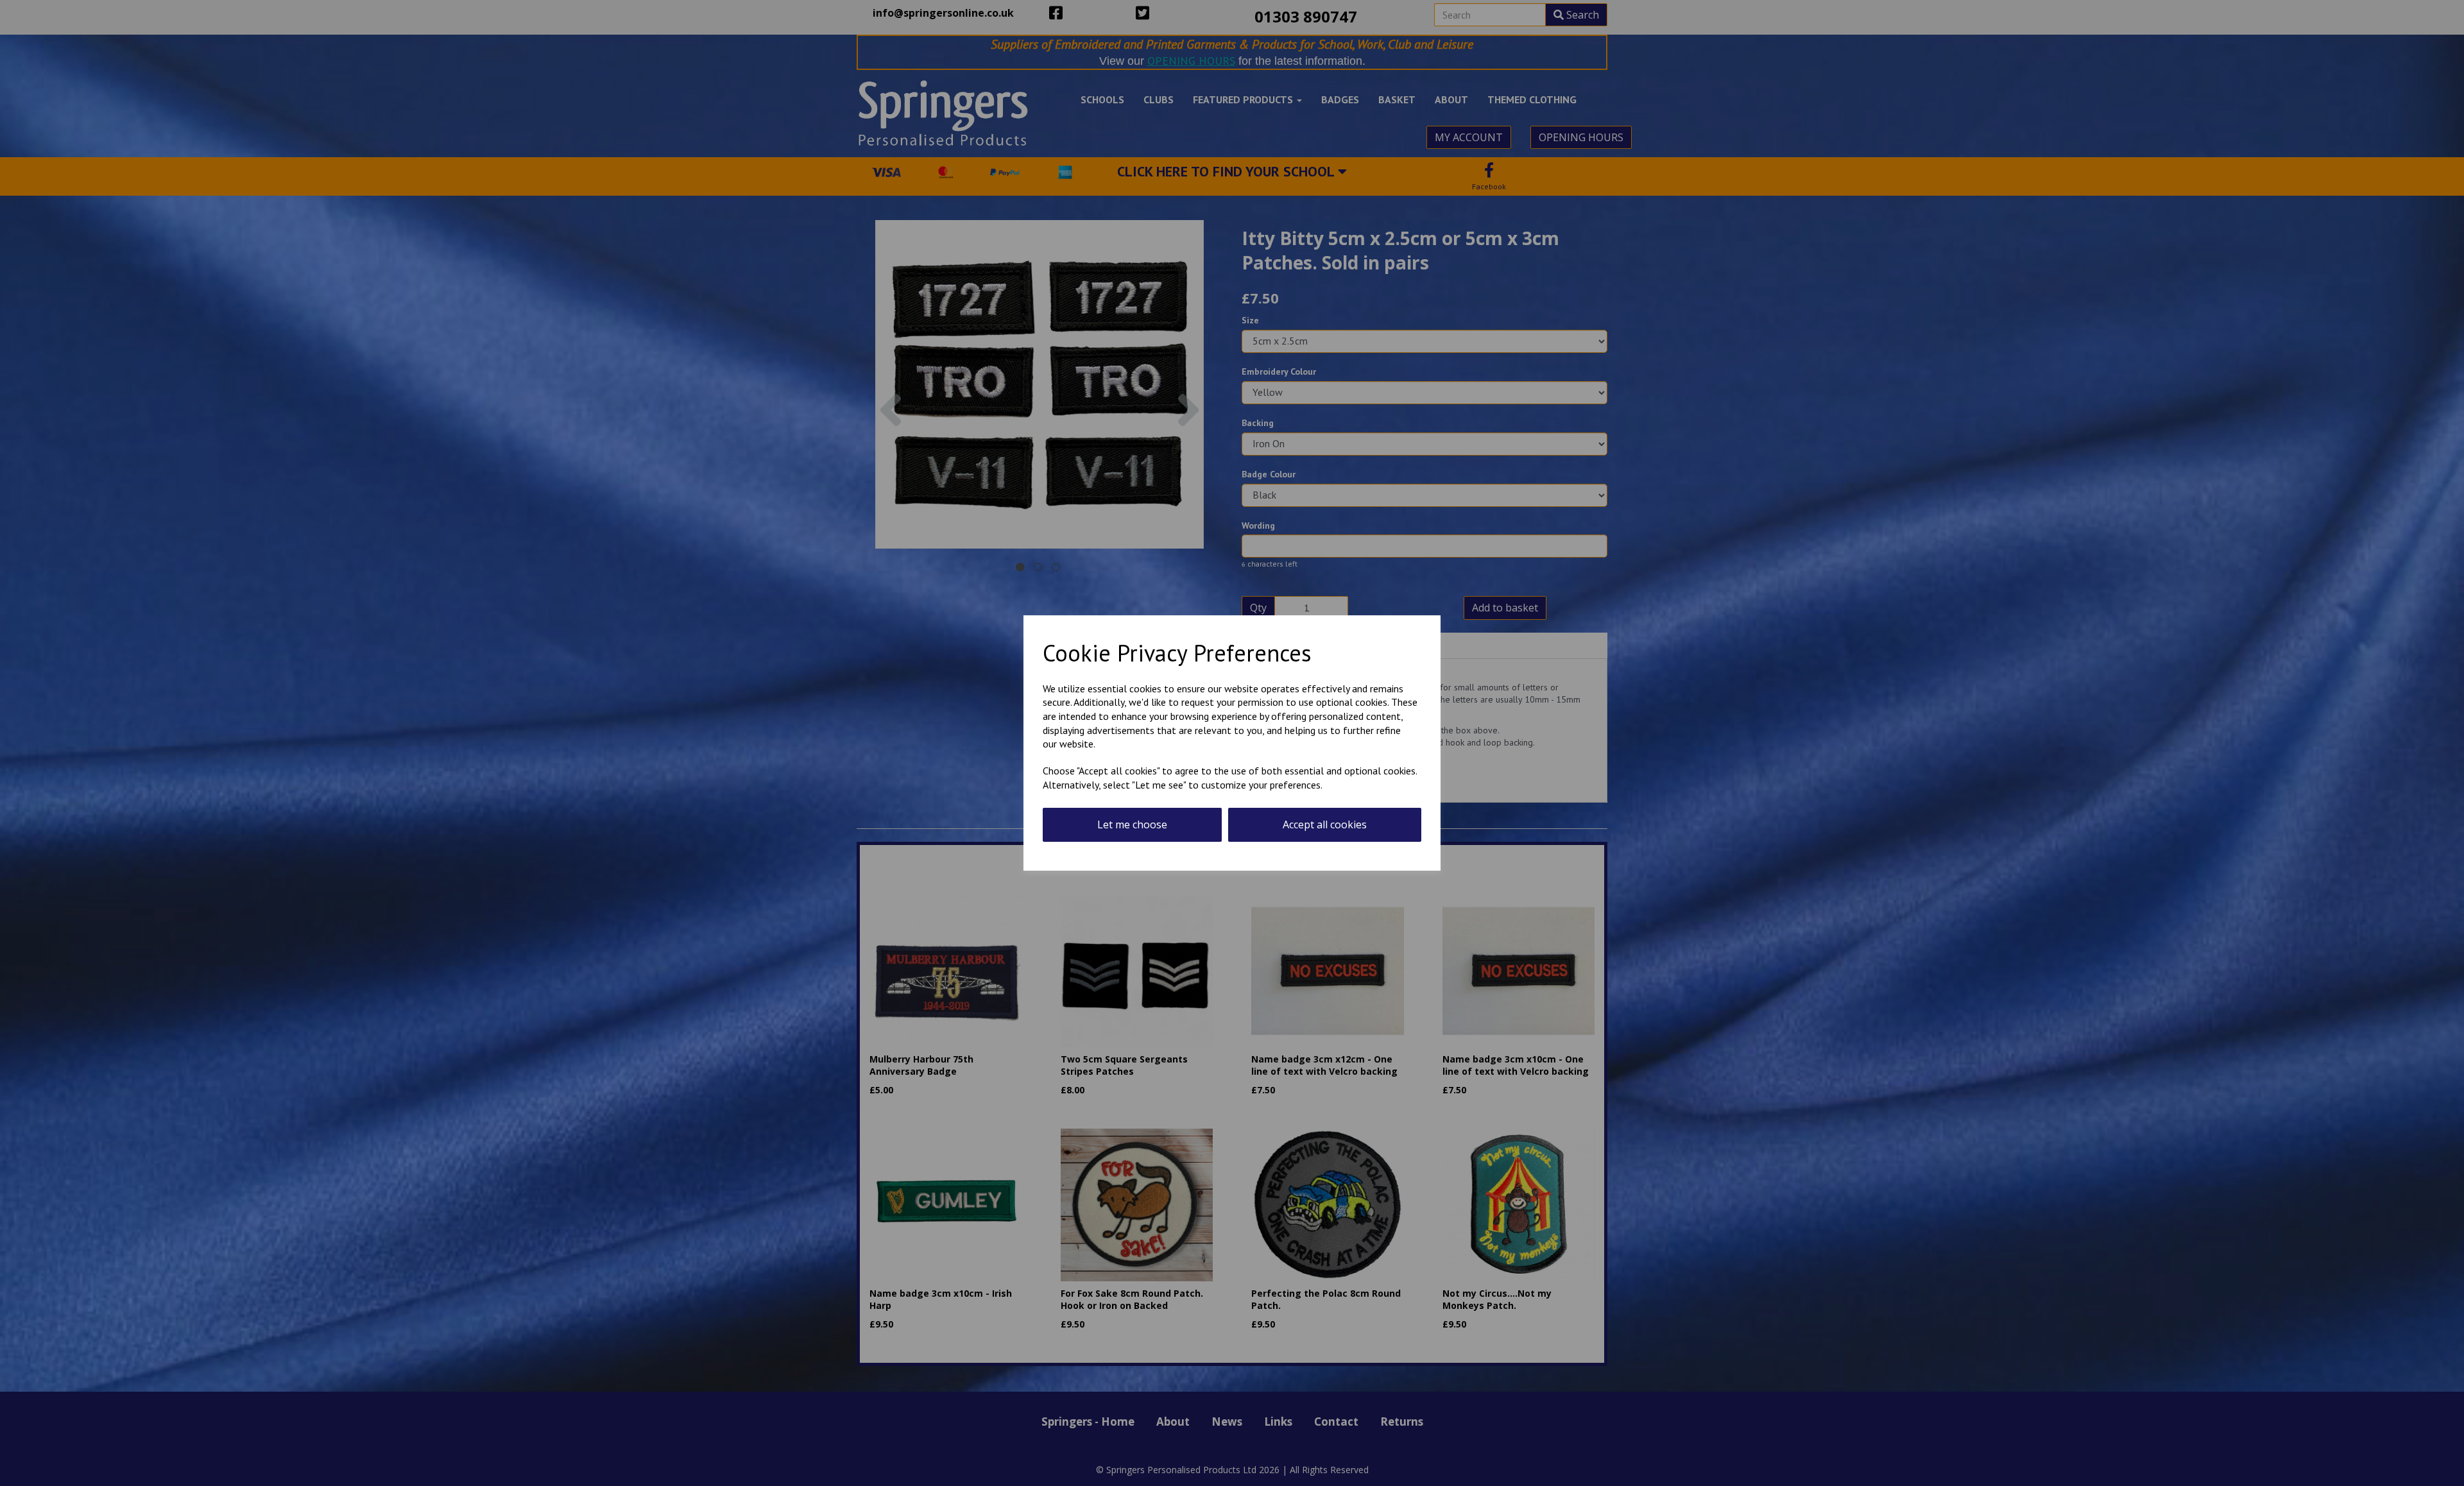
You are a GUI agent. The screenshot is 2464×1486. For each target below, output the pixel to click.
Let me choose (1132, 824)
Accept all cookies (1325, 824)
